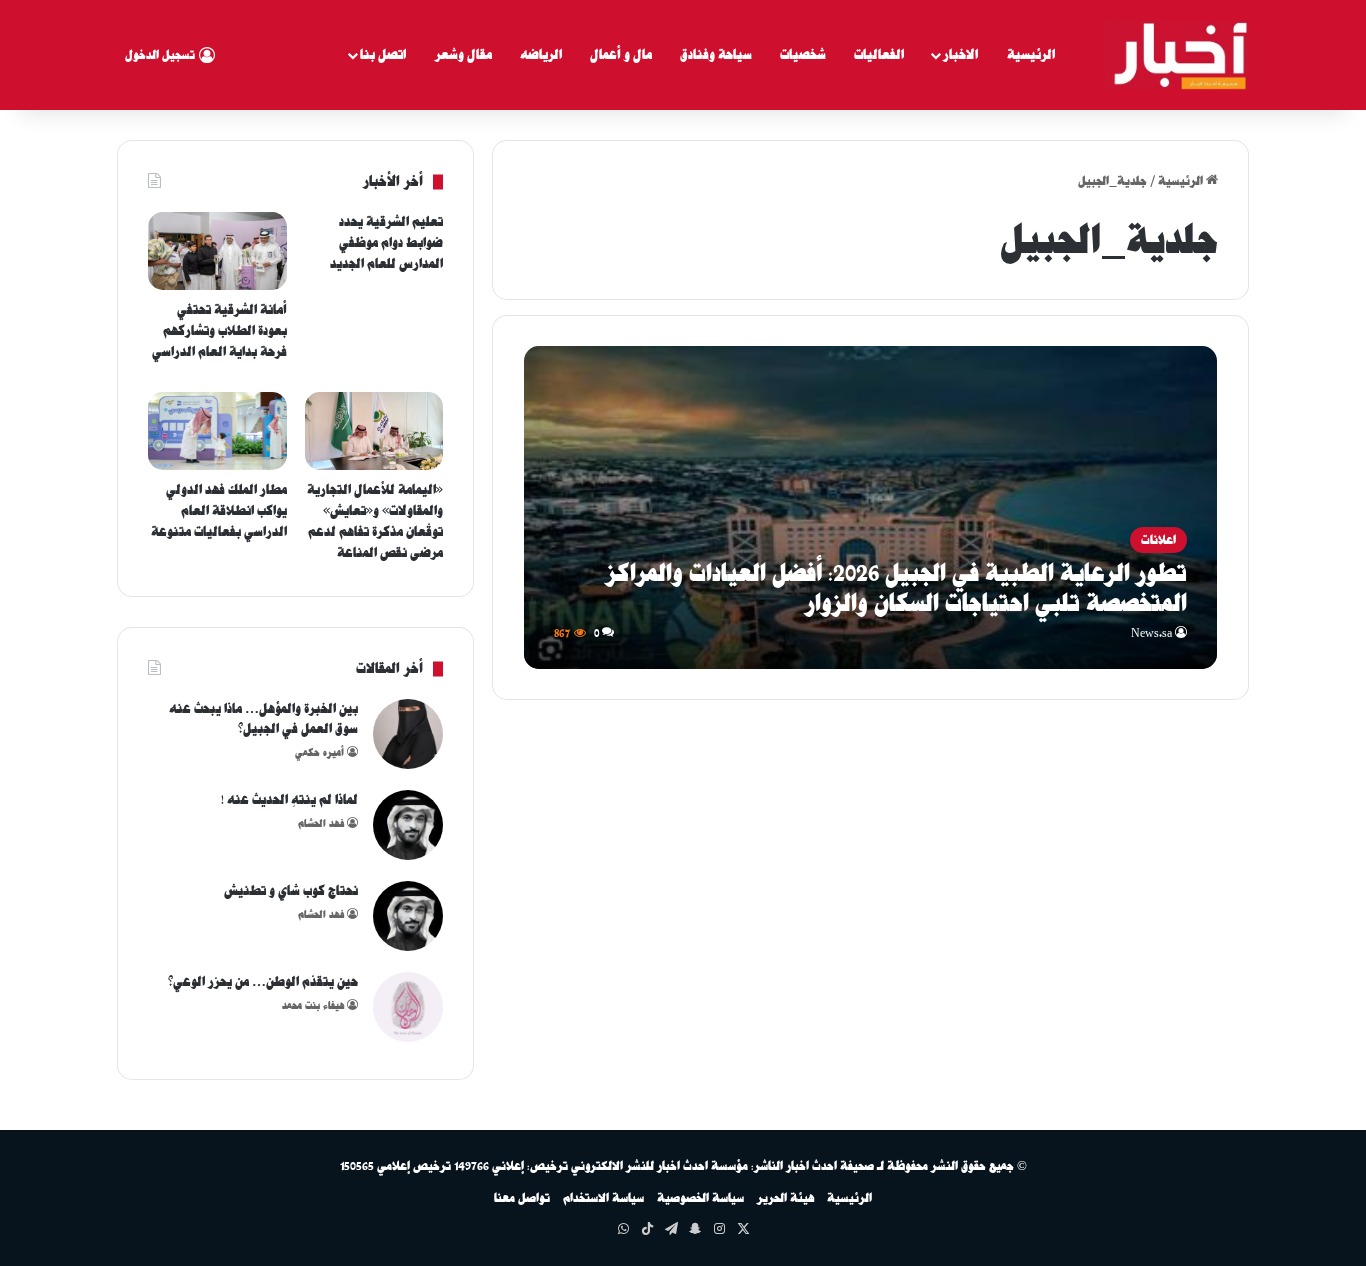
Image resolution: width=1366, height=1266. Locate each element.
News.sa (1151, 633)
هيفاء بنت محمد (313, 1005)
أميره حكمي (319, 752)
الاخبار (960, 54)
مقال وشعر (463, 54)
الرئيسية (1031, 54)
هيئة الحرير (785, 1198)
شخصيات (803, 54)
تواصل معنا (522, 1198)
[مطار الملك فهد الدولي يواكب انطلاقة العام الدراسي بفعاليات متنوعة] (217, 431)
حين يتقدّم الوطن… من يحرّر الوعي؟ (263, 981)
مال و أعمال (621, 54)
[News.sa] (1177, 55)
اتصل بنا (383, 54)
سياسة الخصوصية (700, 1198)
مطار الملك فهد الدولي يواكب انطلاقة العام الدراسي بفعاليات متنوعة (219, 510)
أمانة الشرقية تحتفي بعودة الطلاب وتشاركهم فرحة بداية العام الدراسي (219, 330)
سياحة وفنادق (716, 54)
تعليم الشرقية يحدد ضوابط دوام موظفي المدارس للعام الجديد (386, 242)
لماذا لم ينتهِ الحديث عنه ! (289, 799)
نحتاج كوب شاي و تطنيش (291, 890)
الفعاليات (879, 54)
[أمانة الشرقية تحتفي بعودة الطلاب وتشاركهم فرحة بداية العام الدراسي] (217, 251)
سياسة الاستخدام (603, 1198)
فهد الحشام (321, 823)
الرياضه (541, 54)
